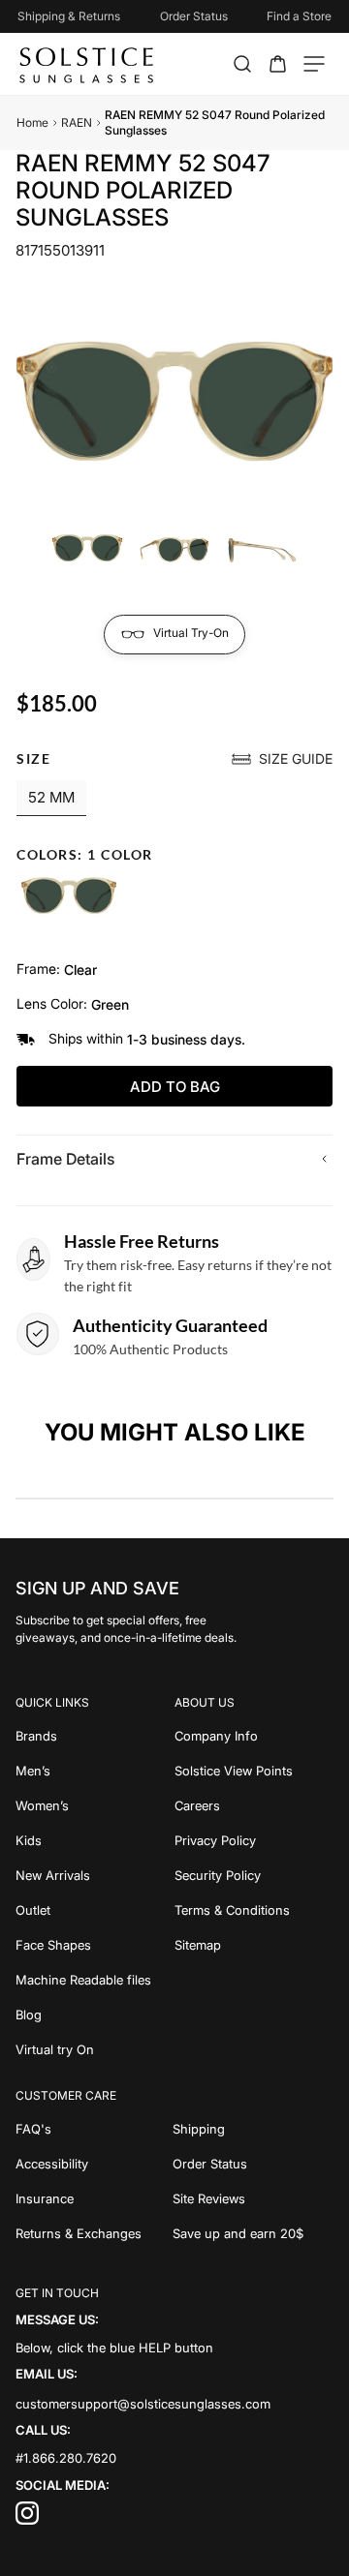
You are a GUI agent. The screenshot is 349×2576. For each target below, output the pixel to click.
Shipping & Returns (69, 16)
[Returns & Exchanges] (94, 2233)
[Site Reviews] (254, 2198)
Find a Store (299, 16)
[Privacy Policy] (254, 1840)
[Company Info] (254, 1736)
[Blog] (95, 2015)
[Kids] (95, 1840)
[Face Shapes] (95, 1945)
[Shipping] (254, 2129)
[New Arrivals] (95, 1875)
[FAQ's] (94, 2129)
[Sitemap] (254, 1945)
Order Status (194, 16)
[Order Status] (254, 2164)
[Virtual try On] (95, 2049)
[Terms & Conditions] (254, 1910)
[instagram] (27, 2520)
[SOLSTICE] (88, 64)
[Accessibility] (94, 2164)
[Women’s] (95, 1805)
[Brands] (95, 1736)
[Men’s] (95, 1771)
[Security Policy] (254, 1875)
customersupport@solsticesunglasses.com (143, 2404)
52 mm (51, 797)
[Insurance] (94, 2198)
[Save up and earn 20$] (254, 2233)
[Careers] (254, 1805)
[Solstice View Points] (254, 1771)
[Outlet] (95, 1910)
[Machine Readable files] (95, 1980)
